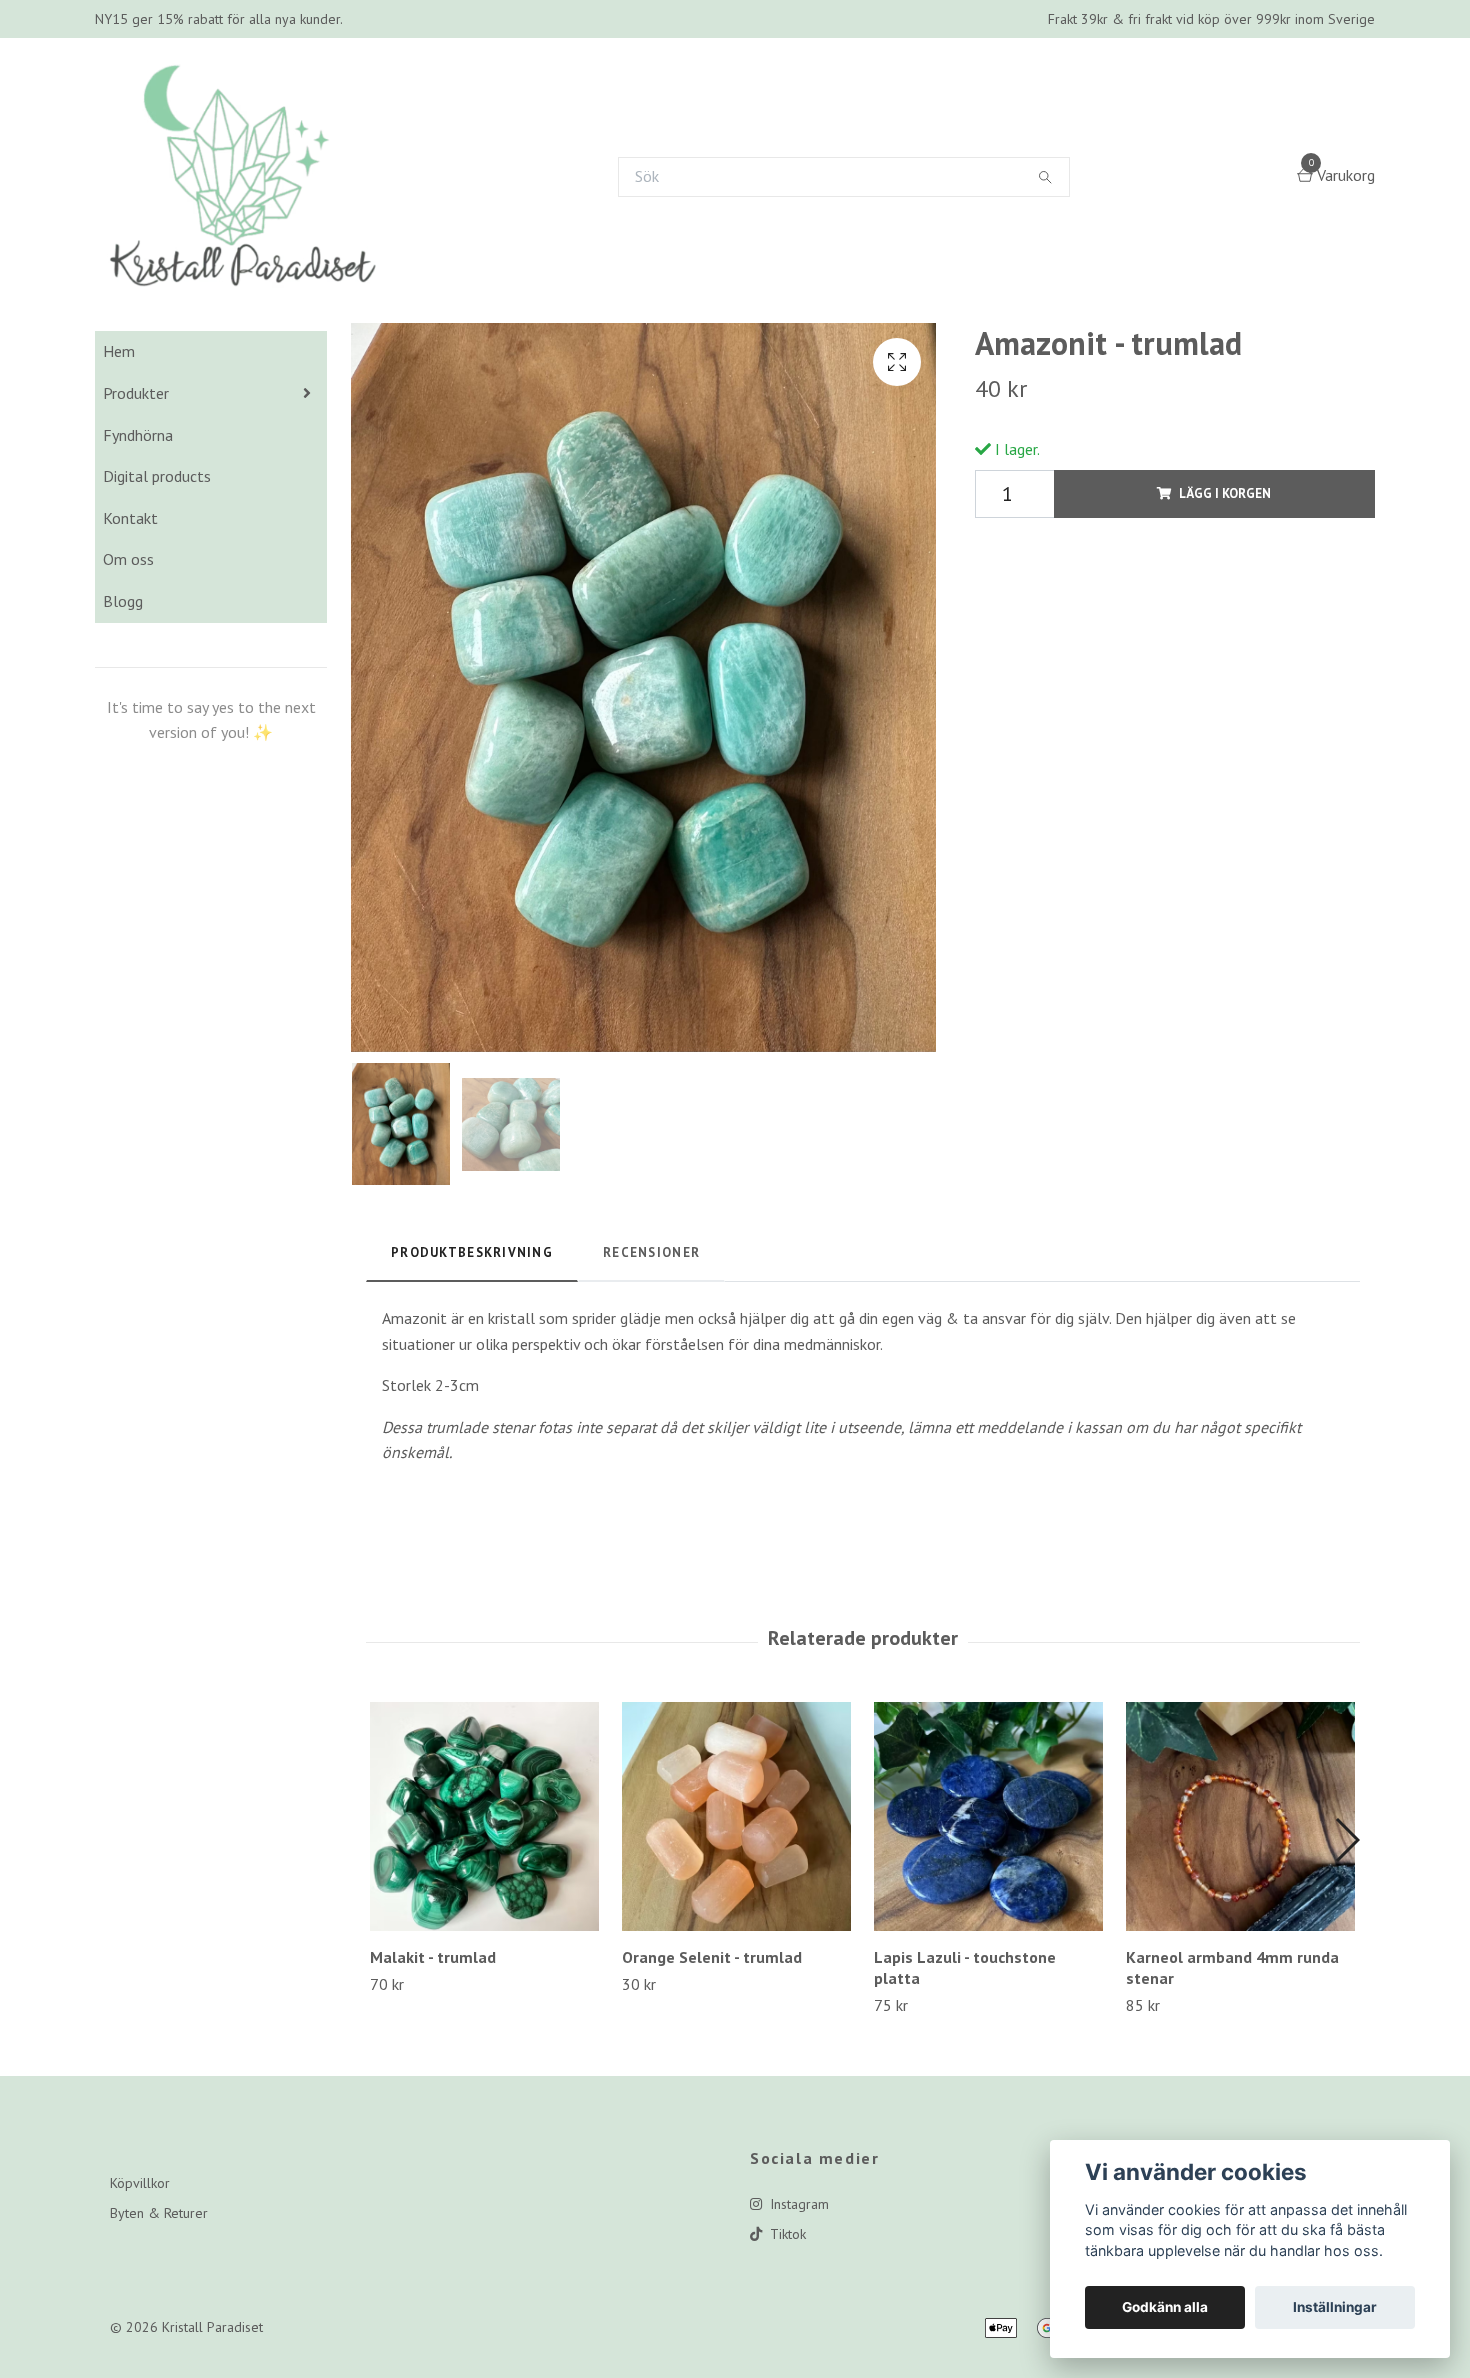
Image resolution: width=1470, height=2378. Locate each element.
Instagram (797, 2275)
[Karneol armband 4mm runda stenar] (1240, 1887)
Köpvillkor (140, 2254)
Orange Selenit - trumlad (712, 2028)
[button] (1346, 1911)
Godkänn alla (1165, 2307)
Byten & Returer (159, 2284)
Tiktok (786, 2305)
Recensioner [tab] (651, 1323)
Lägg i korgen (1225, 564)
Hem (119, 422)
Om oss (128, 630)
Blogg (123, 672)
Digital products (157, 547)
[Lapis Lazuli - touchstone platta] (988, 1887)
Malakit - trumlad (433, 2028)
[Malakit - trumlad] (484, 1887)
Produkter (136, 464)
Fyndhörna (138, 506)
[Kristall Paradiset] (291, 212)
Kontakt (130, 589)
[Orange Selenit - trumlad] (736, 1887)
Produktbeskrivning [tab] (472, 1323)
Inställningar (1335, 2307)
